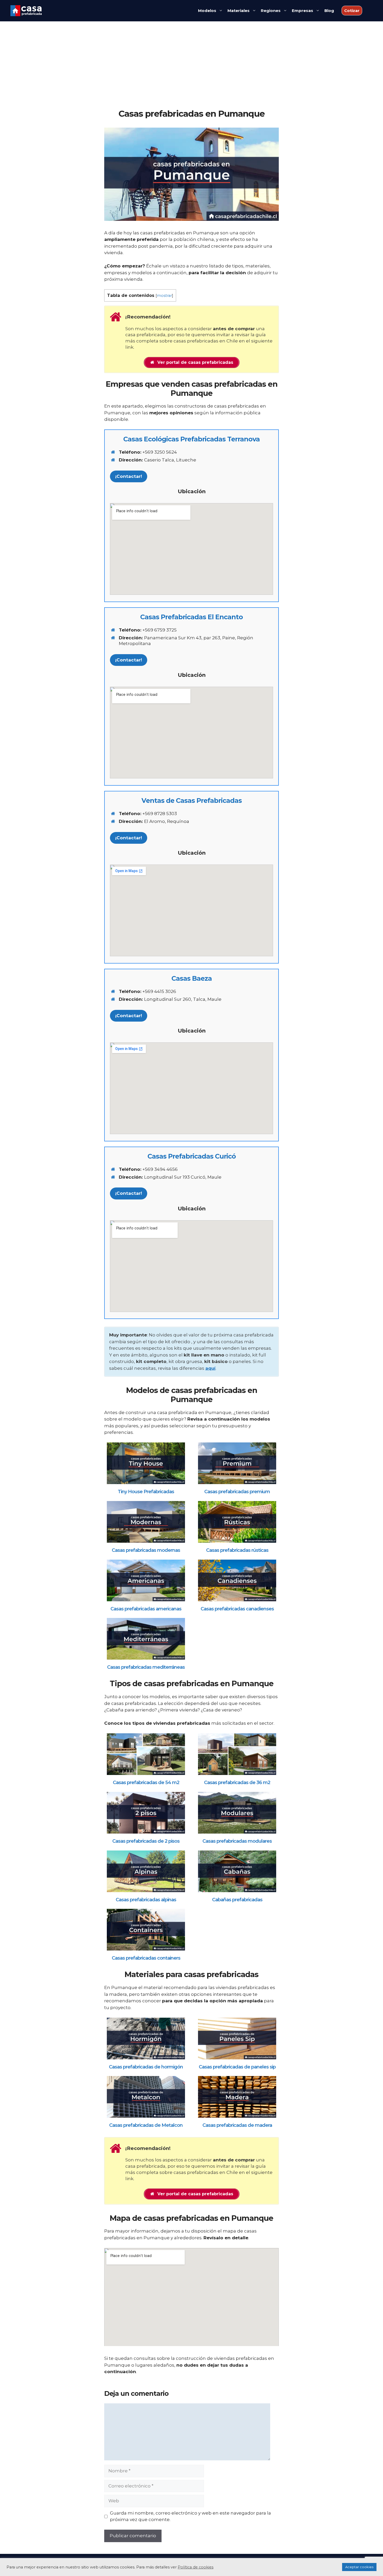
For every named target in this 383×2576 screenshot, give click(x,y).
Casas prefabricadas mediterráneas (146, 1667)
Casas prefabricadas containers (146, 1958)
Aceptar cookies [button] (359, 2567)
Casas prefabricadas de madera (237, 2125)
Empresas (302, 11)
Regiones (271, 11)
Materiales (239, 11)
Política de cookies (196, 2567)
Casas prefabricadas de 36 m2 (237, 1783)
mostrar (164, 296)
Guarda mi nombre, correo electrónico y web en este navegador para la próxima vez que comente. (190, 2516)
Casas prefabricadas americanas (146, 1609)
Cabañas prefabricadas (237, 1900)
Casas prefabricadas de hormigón (146, 2067)
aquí (210, 1368)
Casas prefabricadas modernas (146, 1550)
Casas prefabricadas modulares (237, 1841)
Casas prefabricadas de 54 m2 (146, 1783)
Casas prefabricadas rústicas (237, 1550)
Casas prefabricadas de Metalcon (146, 2125)
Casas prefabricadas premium (237, 1492)
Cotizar (352, 11)
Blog (329, 11)
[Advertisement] (191, 70)
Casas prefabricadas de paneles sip (237, 2067)
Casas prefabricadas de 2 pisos (146, 1841)
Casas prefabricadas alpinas (146, 1900)
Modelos (207, 11)
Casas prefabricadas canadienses (237, 1609)
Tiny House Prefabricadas (146, 1492)
